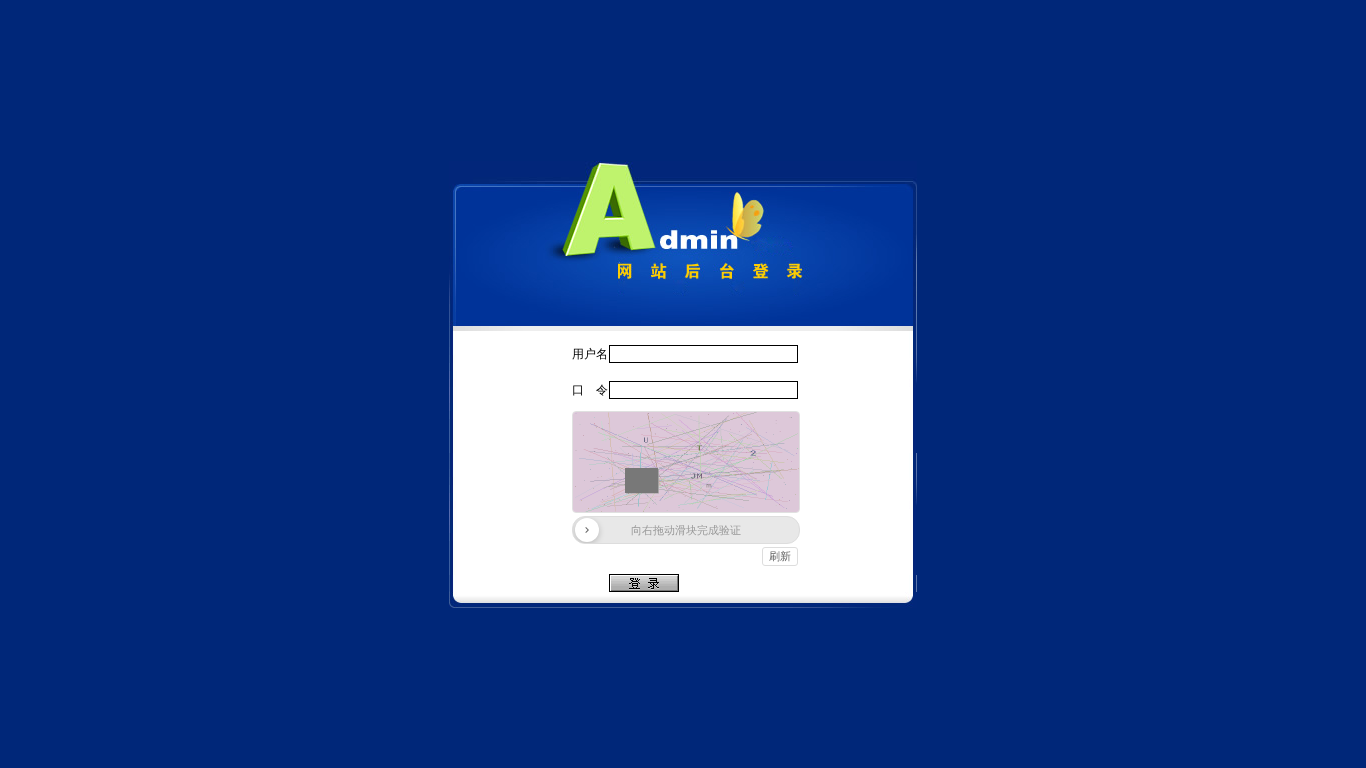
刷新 (780, 556)
